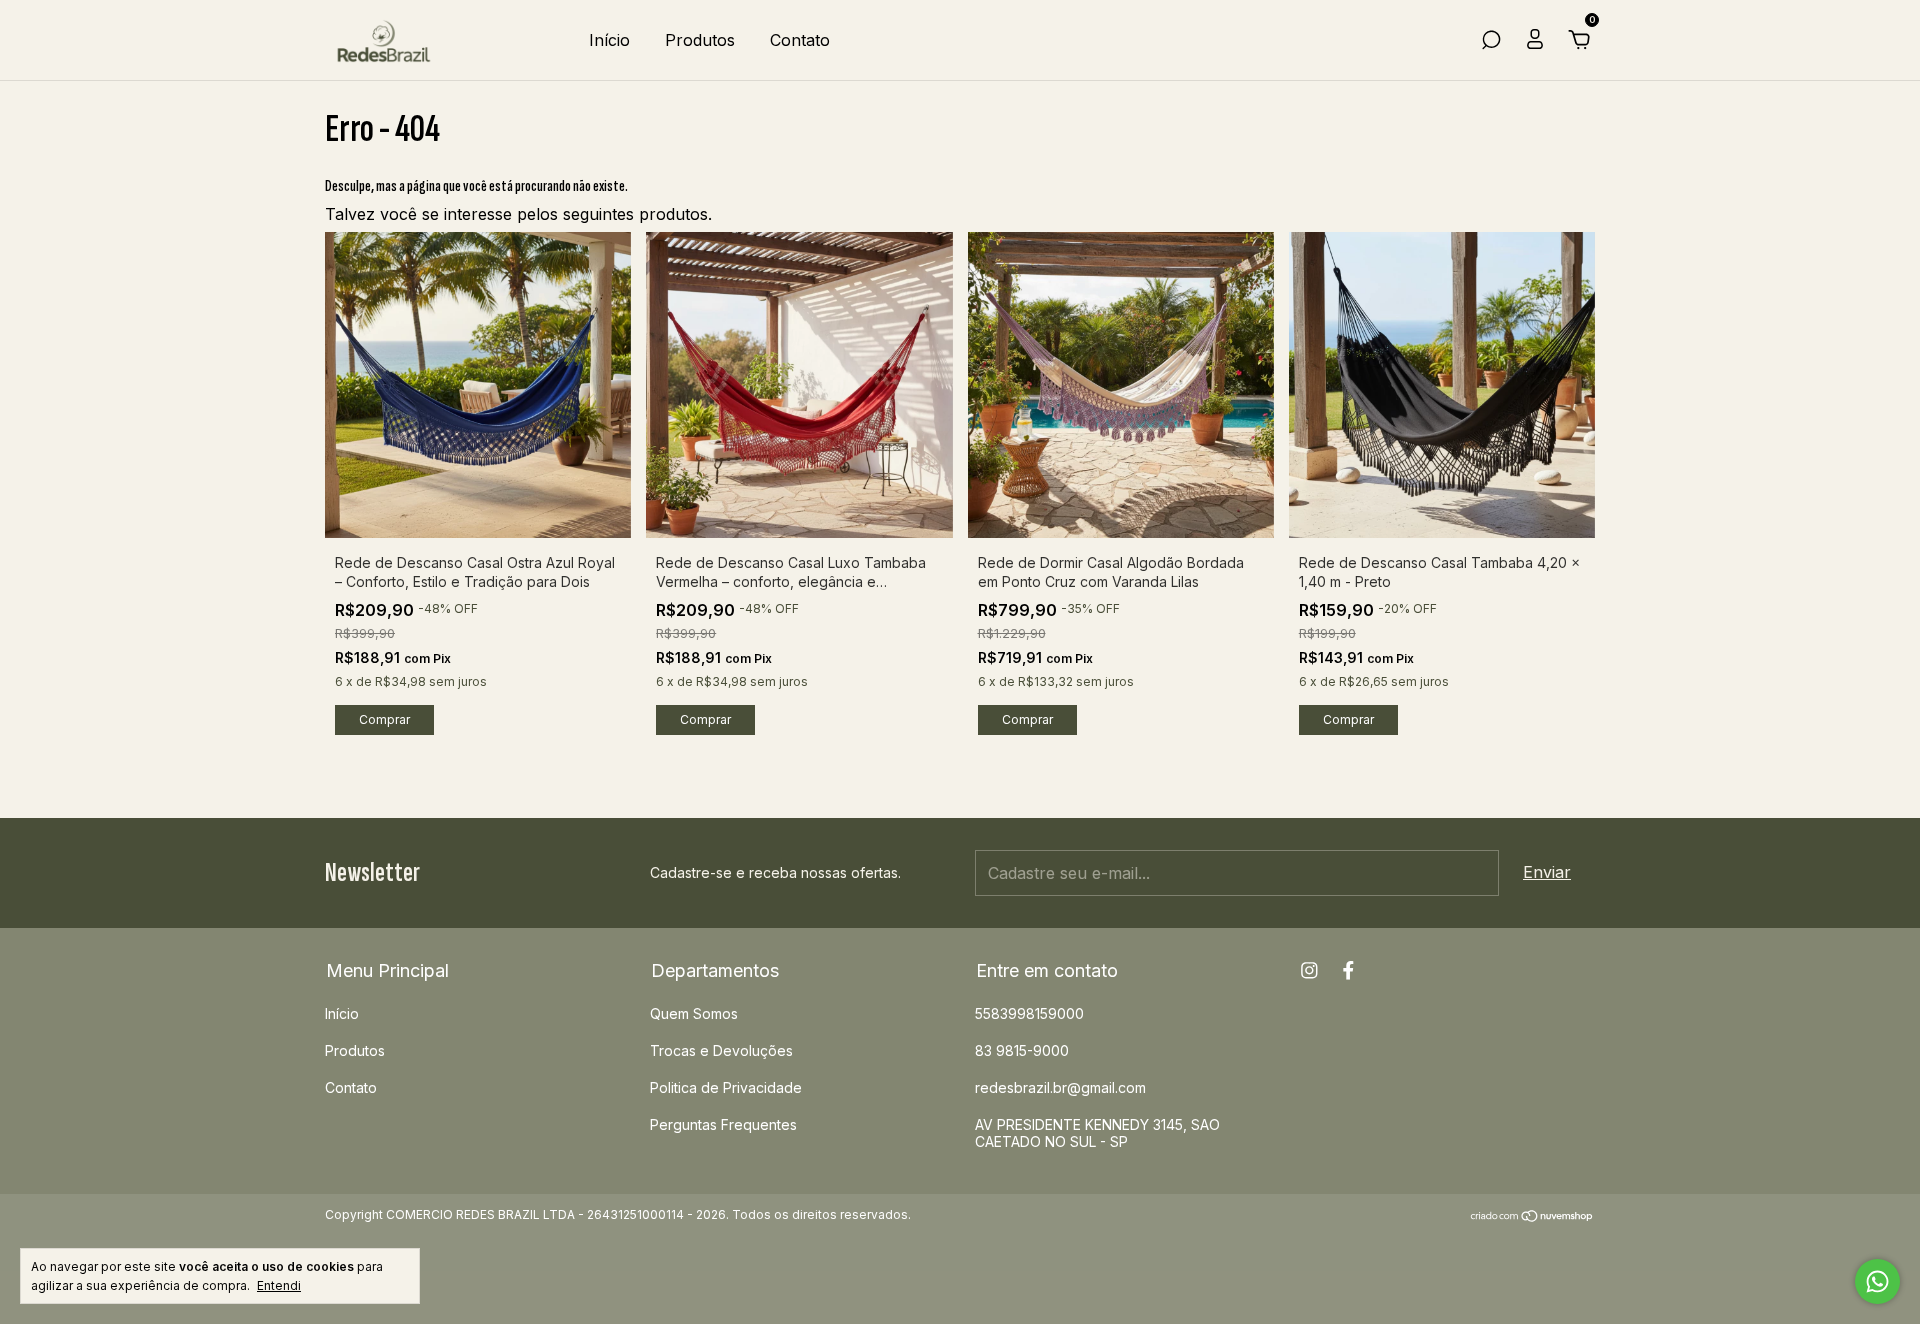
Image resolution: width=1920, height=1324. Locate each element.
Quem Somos (694, 1013)
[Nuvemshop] (1532, 1217)
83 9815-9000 (1022, 1050)
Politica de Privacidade (726, 1087)
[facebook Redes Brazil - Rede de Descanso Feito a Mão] (1348, 970)
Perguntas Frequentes (723, 1124)
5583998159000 (1029, 1013)
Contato (800, 40)
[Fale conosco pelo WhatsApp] (1877, 1281)
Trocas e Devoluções (721, 1050)
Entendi (279, 1285)
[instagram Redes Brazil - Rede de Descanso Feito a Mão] (1309, 970)
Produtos (700, 40)
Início (609, 40)
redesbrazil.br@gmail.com (1060, 1087)
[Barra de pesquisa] (1491, 41)
